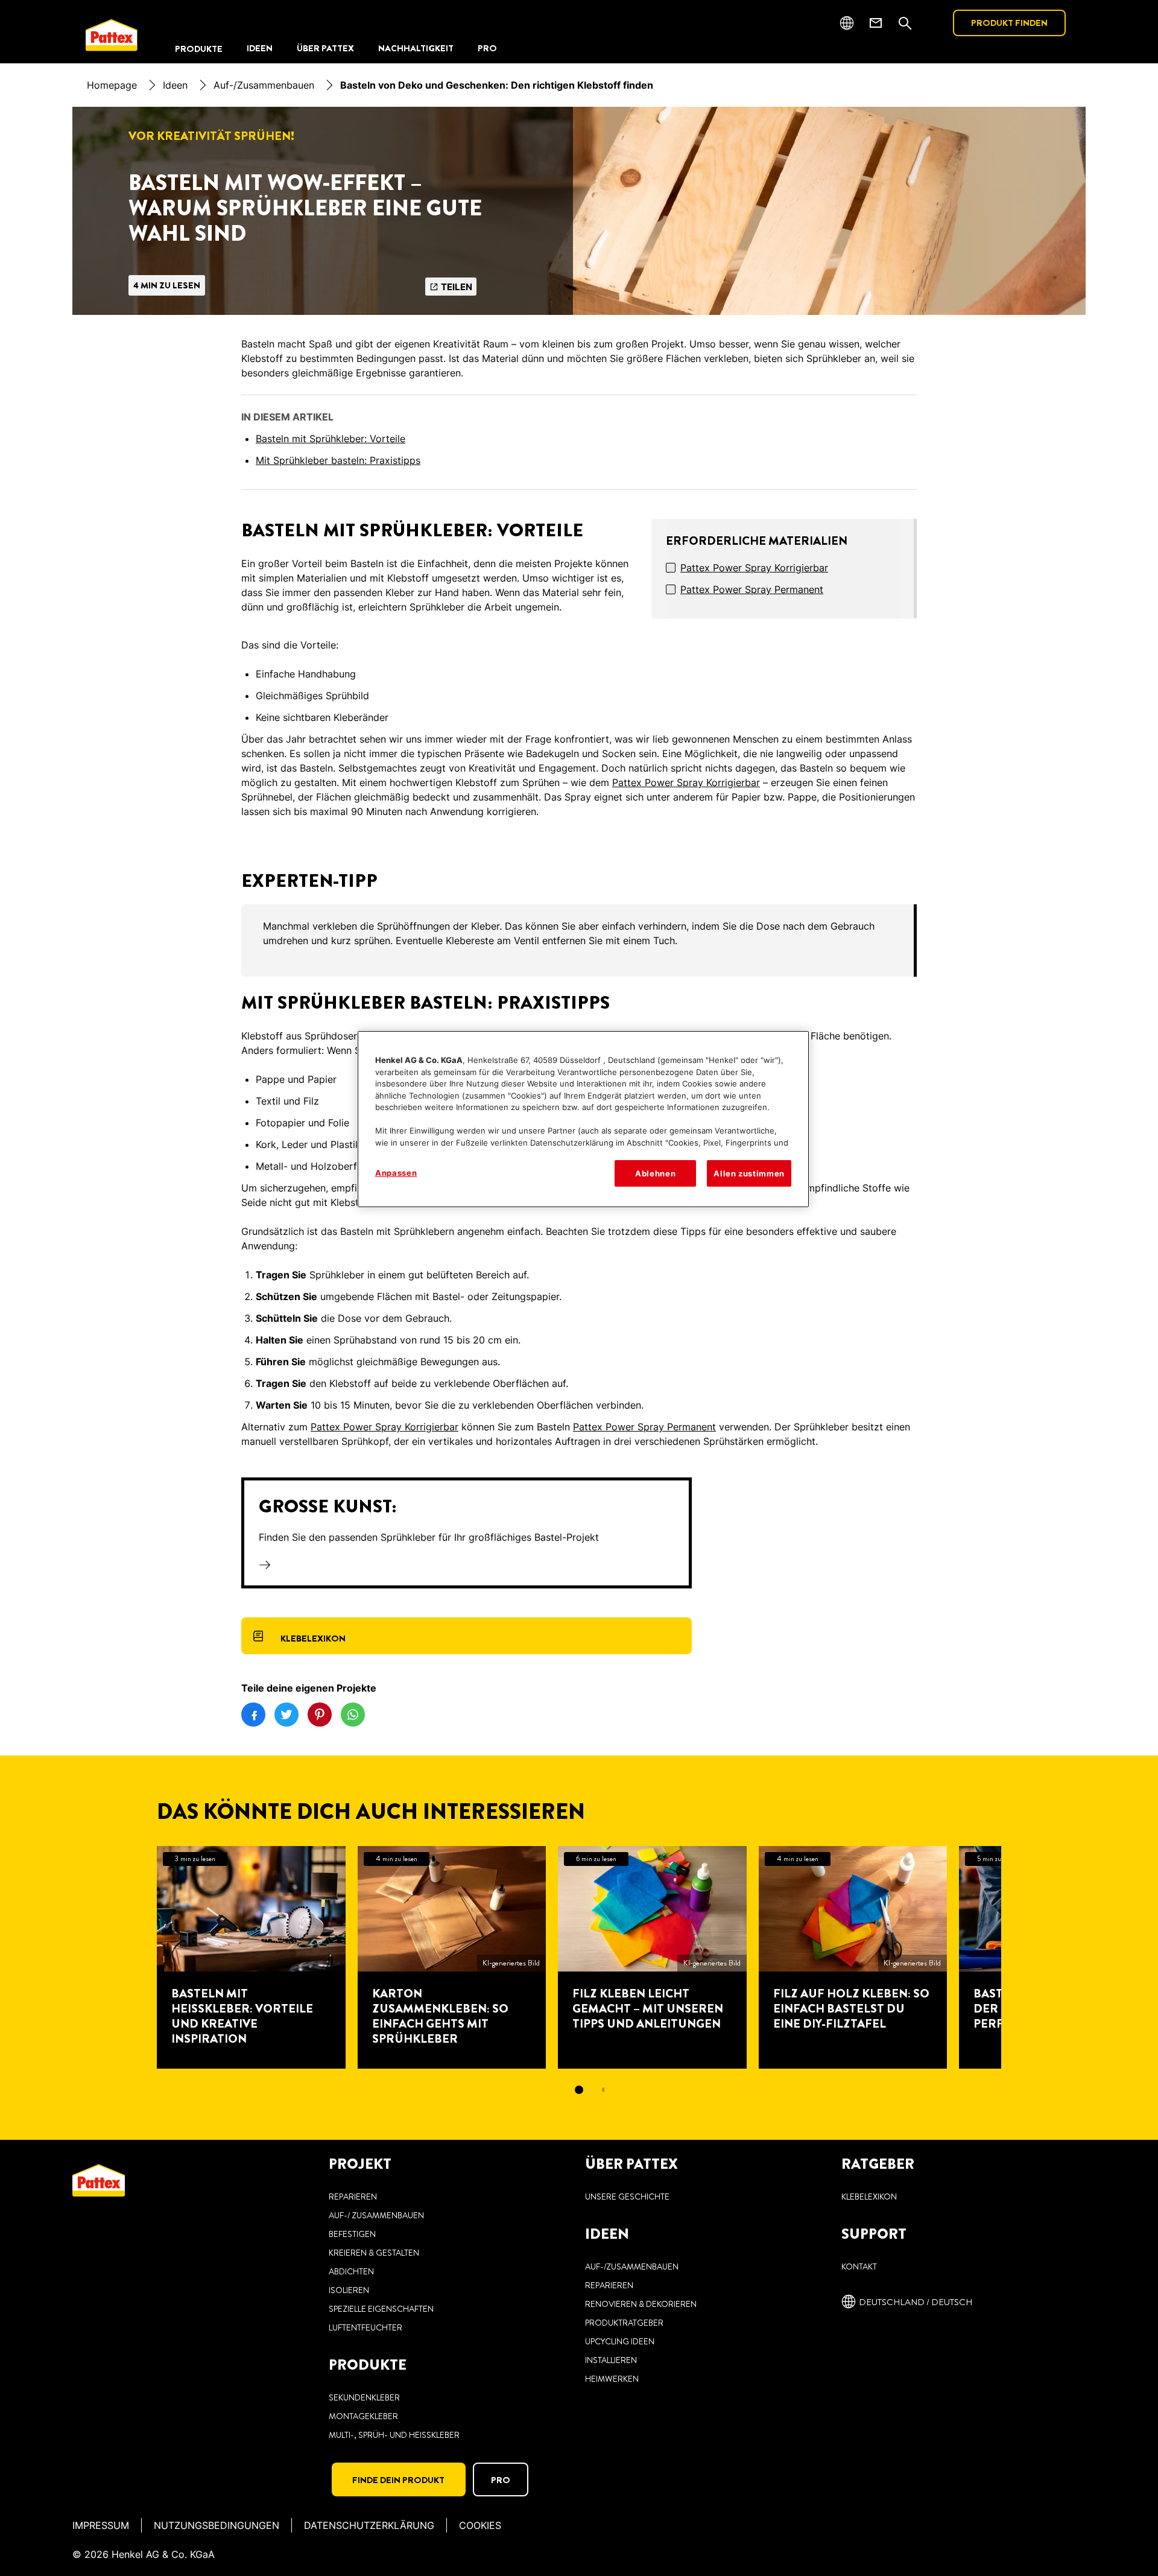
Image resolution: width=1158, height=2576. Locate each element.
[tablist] (579, 2090)
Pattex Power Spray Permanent (752, 589)
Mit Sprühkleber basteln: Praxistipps (338, 460)
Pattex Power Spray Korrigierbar (754, 568)
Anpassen (396, 1173)
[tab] (579, 2090)
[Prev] (135, 1957)
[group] (579, 941)
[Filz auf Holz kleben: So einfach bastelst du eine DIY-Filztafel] (853, 1957)
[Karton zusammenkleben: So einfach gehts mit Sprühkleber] (452, 1957)
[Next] (1023, 1957)
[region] (583, 1119)
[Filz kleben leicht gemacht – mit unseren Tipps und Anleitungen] (652, 1957)
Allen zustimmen (749, 1173)
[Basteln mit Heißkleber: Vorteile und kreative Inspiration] (251, 1957)
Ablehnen (655, 1173)
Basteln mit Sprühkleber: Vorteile (331, 439)
